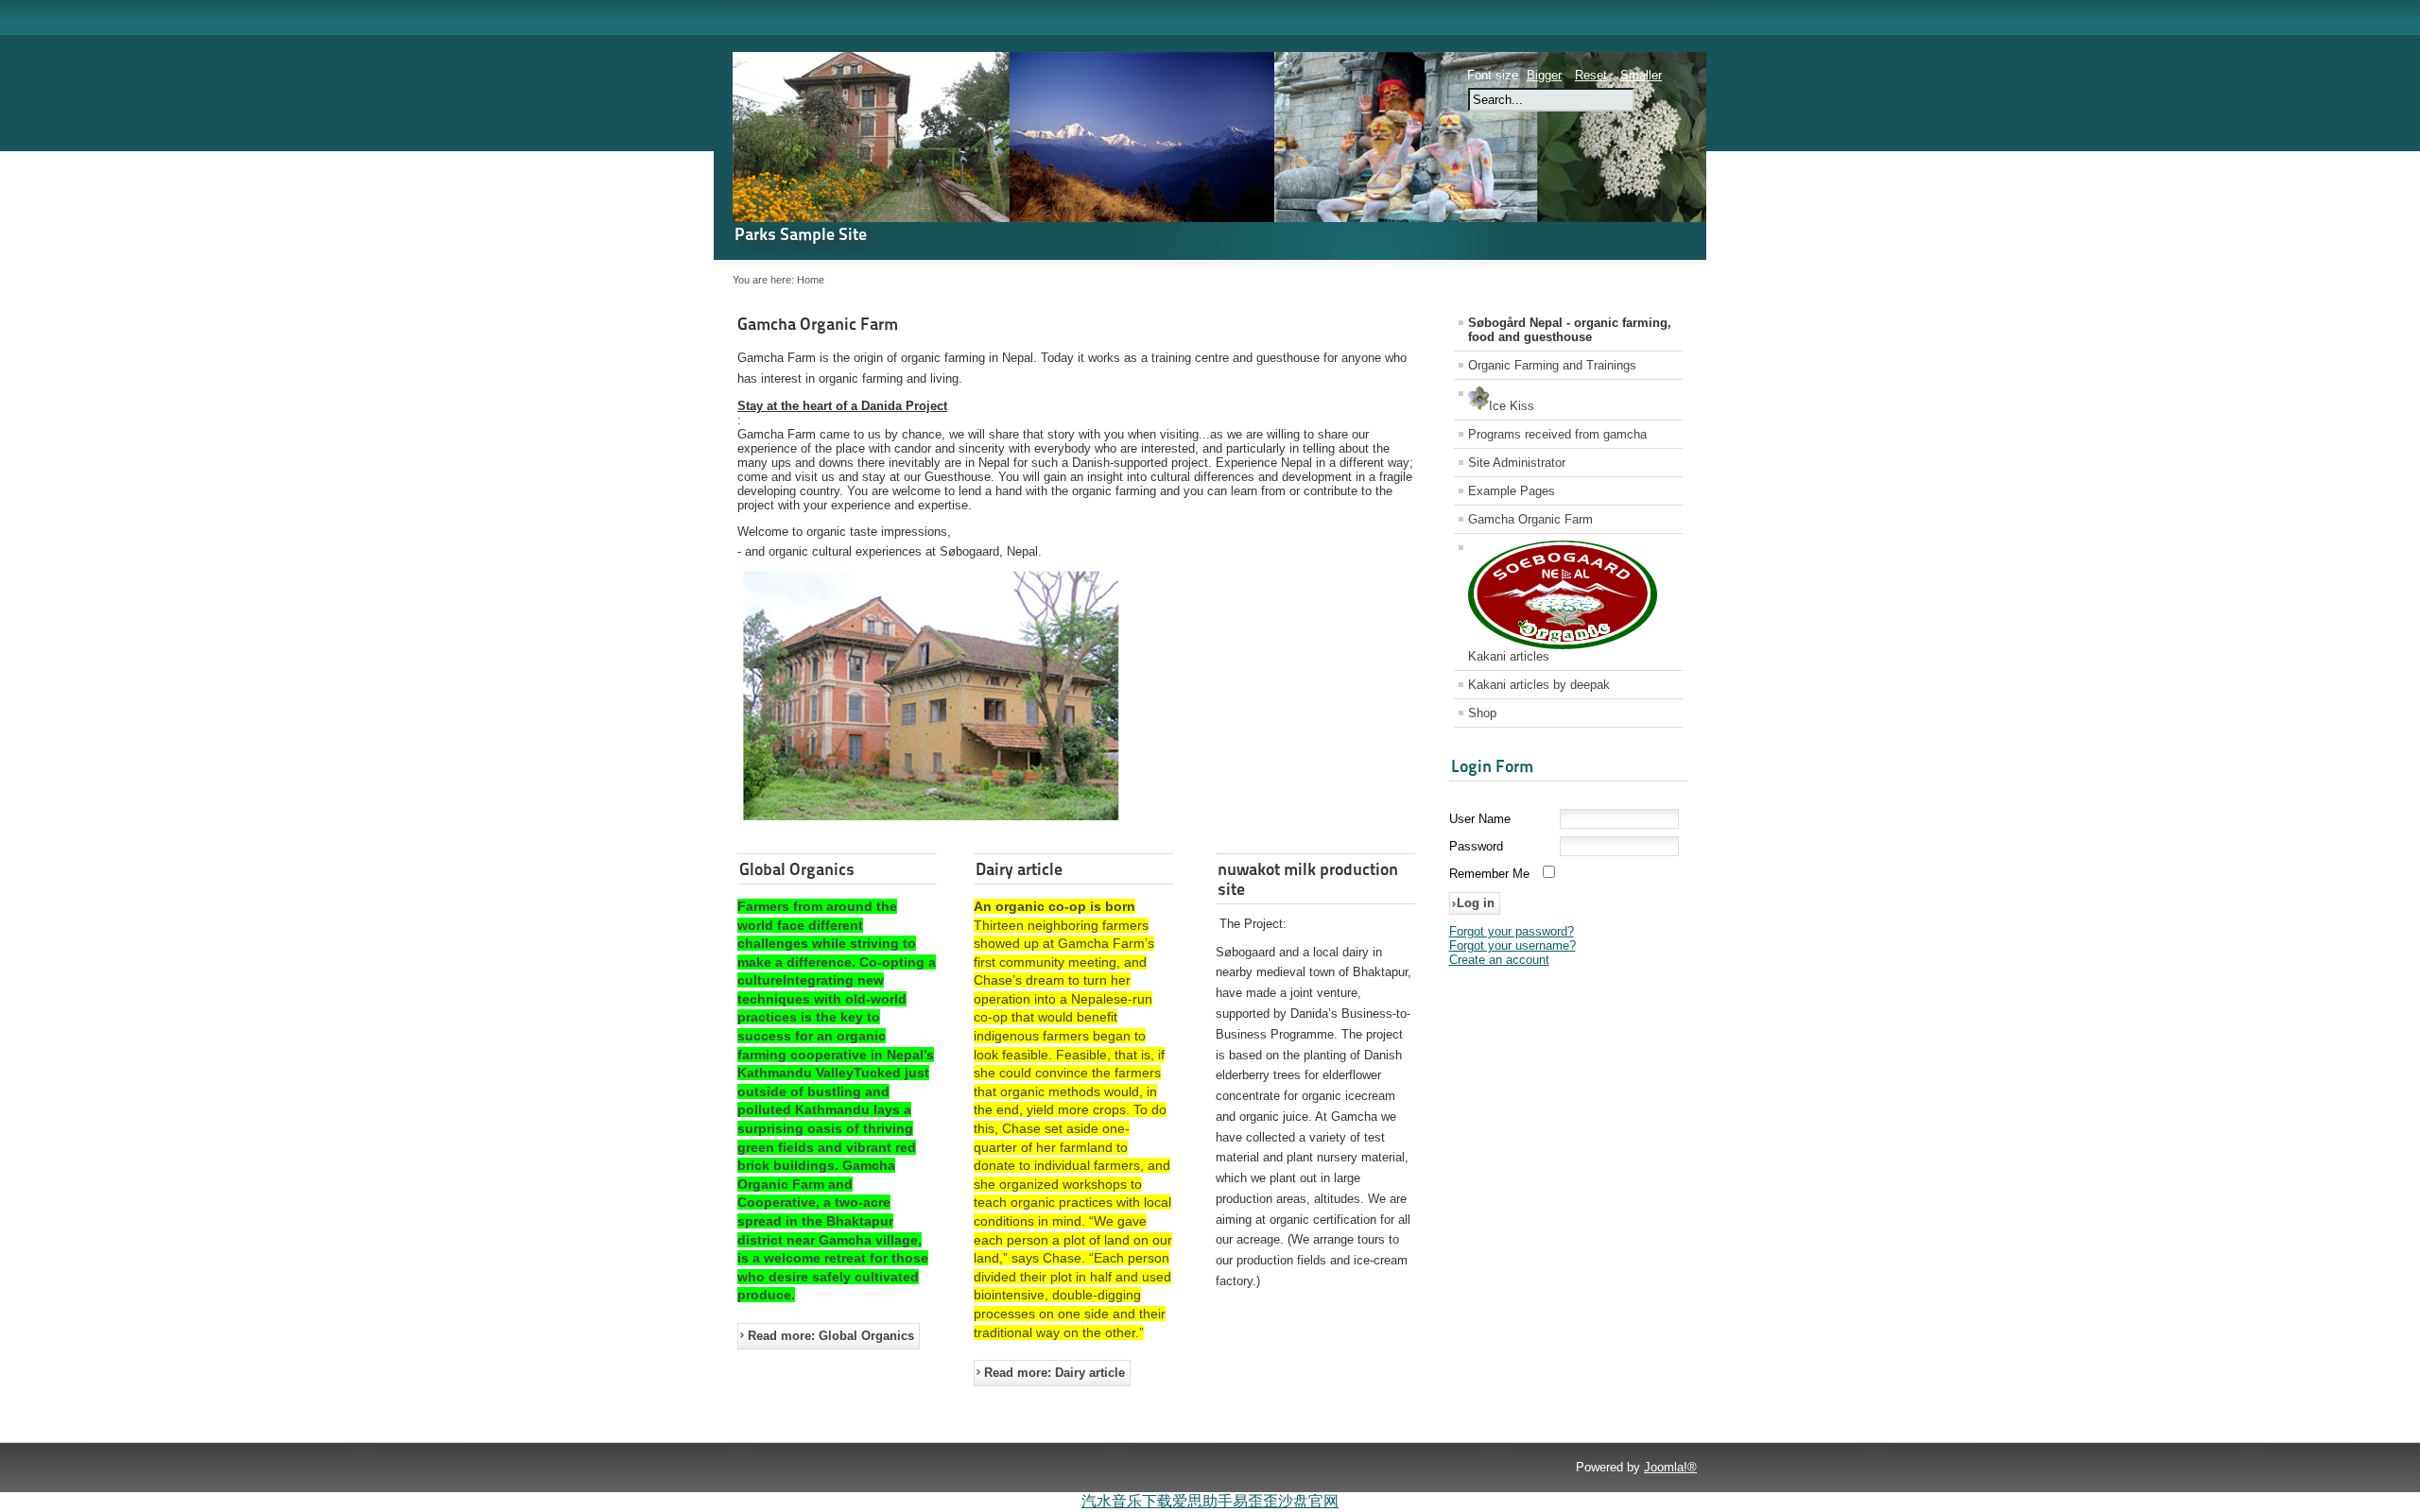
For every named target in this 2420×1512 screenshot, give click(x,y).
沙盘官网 (1308, 1501)
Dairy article (1019, 869)
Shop (1482, 713)
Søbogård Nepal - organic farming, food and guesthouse (1570, 330)
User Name (1480, 819)
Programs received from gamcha (1557, 434)
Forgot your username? (1512, 945)
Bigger (1544, 75)
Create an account (1499, 960)
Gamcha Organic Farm (818, 324)
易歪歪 (1255, 1501)
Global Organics (797, 869)
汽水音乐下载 (1127, 1501)
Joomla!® (1670, 1467)
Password (1476, 846)
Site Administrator (1517, 463)
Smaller (1641, 75)
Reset (1591, 75)
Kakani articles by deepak (1539, 685)
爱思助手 (1202, 1501)
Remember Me (1489, 874)
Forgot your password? (1512, 931)
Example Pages (1512, 491)
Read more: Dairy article (1054, 1373)
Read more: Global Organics (831, 1336)
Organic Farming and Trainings (1552, 365)
